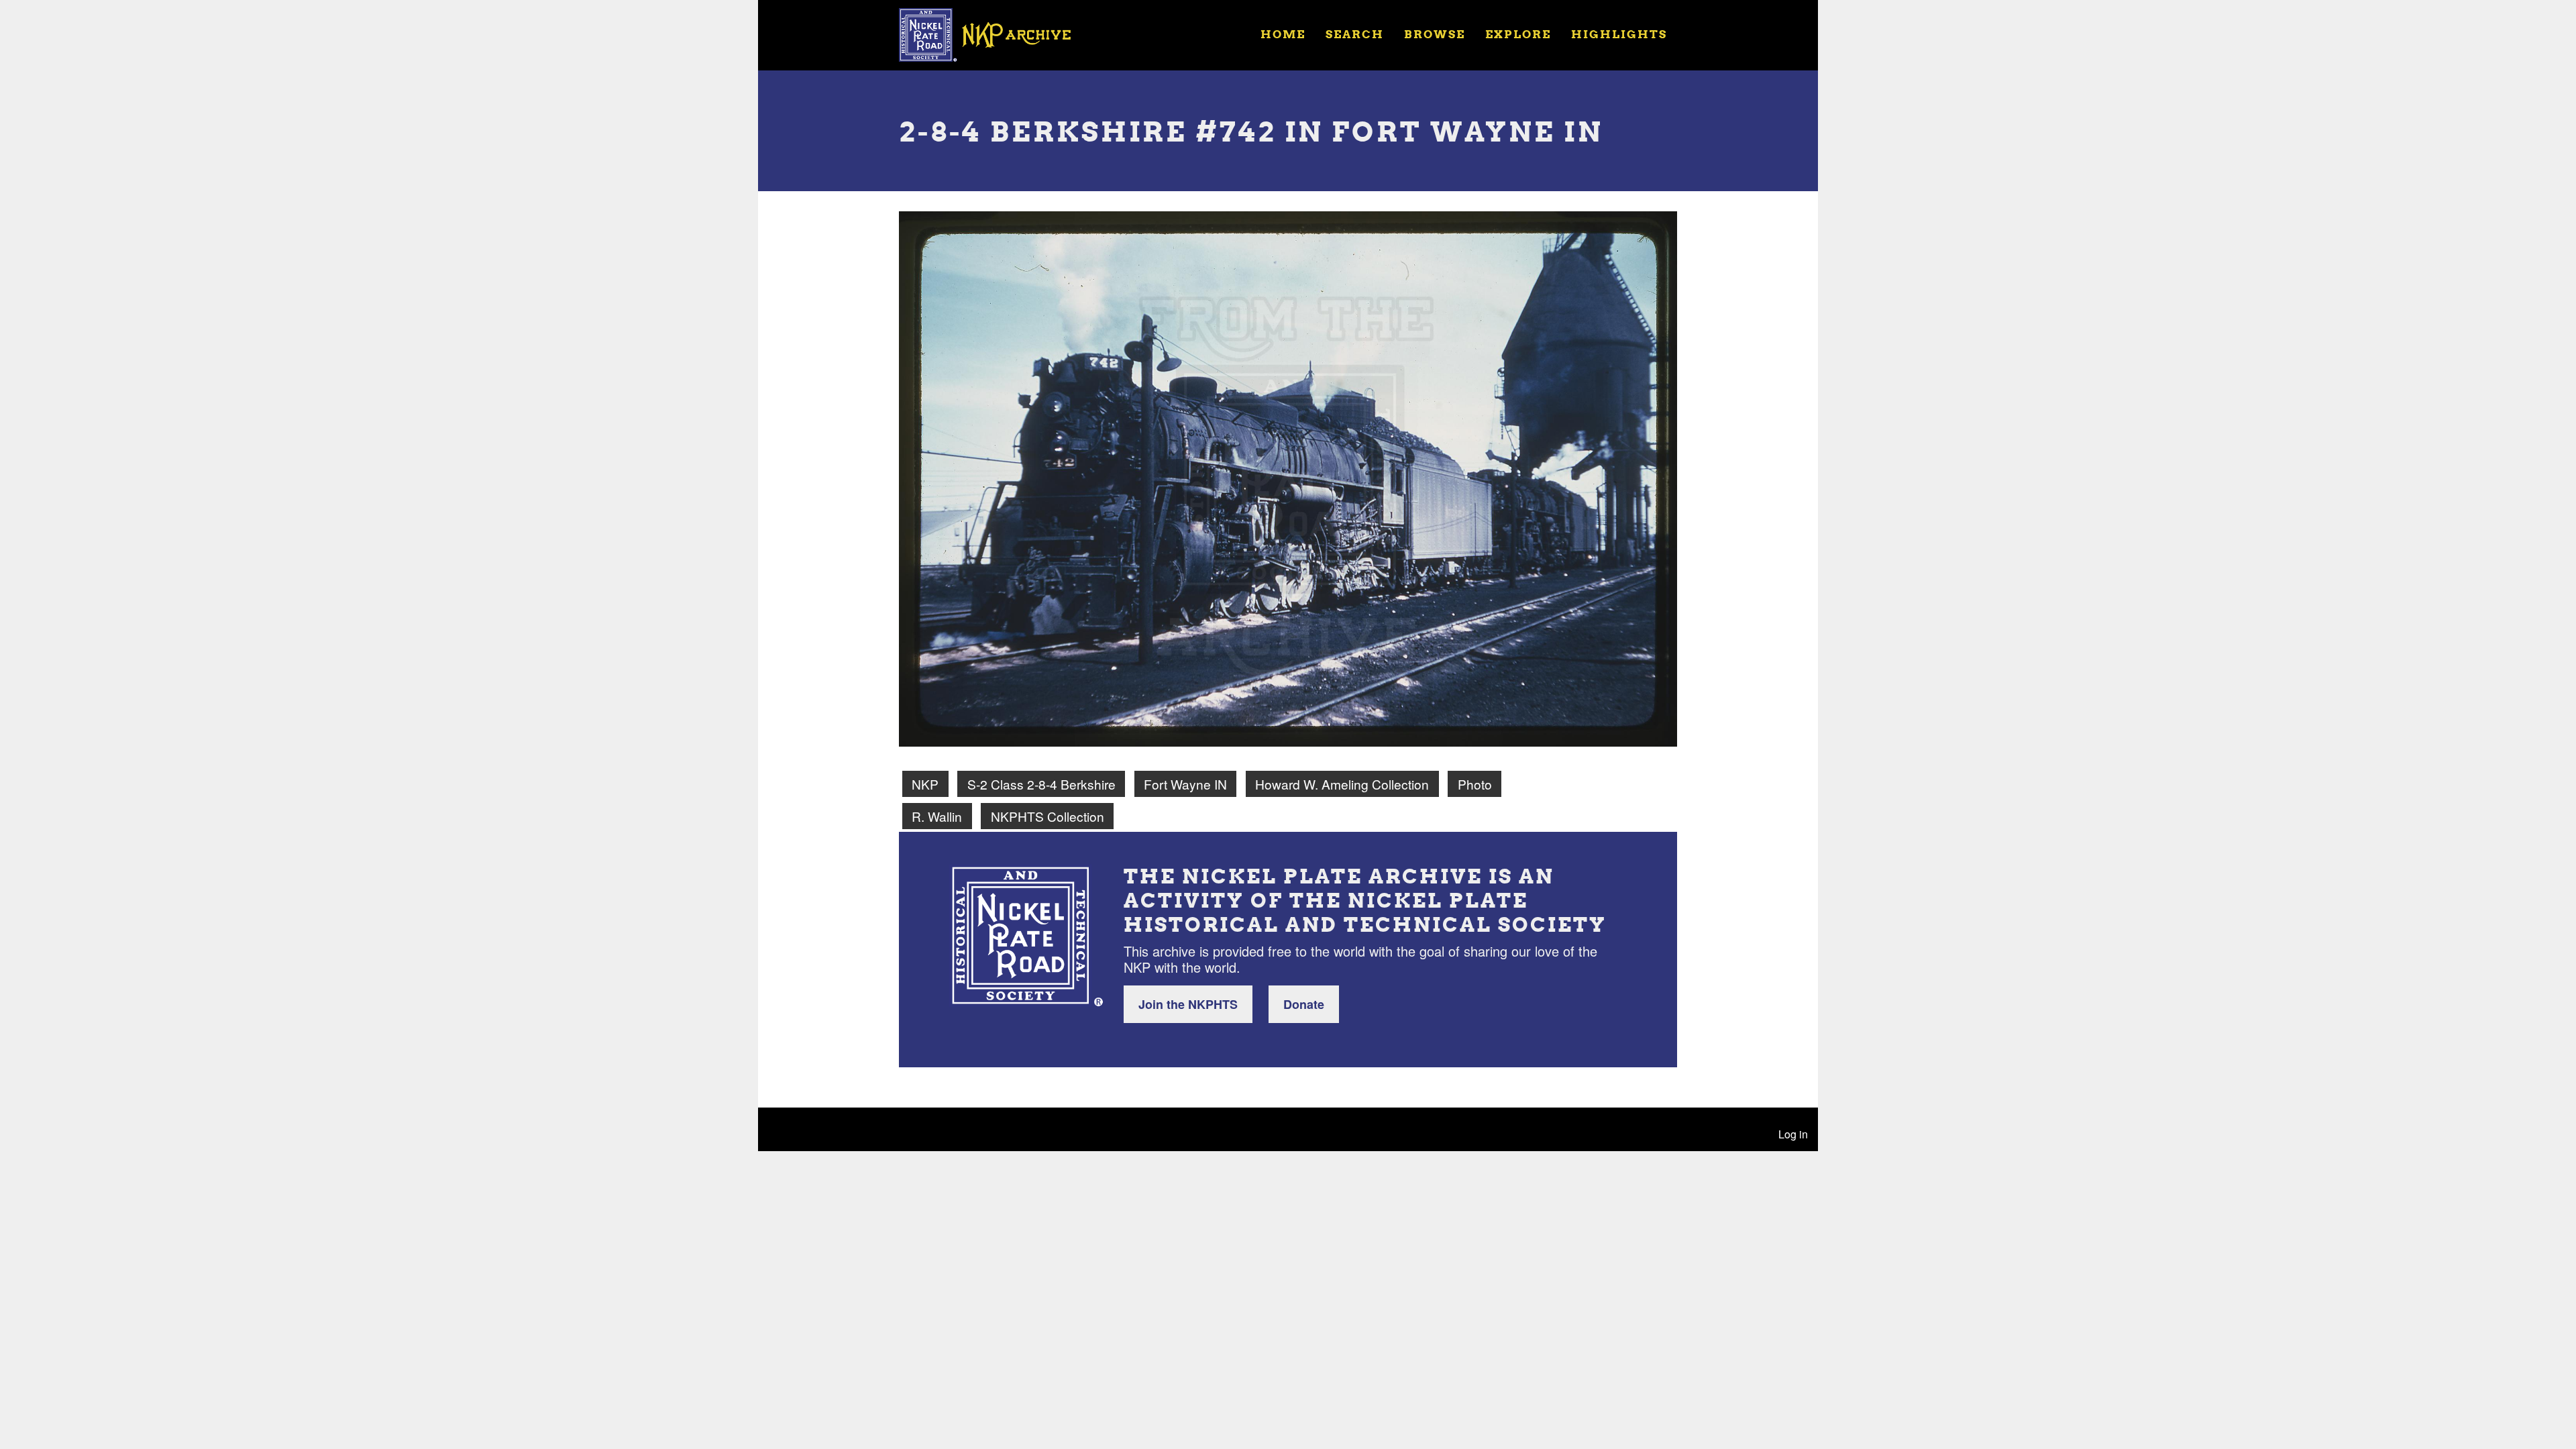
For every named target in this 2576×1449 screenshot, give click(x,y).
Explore (1518, 34)
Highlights (1619, 34)
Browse (1435, 34)
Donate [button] (1304, 1004)
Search (1355, 34)
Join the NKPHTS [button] (1188, 1004)
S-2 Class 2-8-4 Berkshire (1041, 784)
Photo (1475, 784)
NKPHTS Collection (1048, 816)
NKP (925, 784)
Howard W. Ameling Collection (1342, 784)
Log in (1793, 1134)
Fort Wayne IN (1185, 784)
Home (1283, 34)
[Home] (994, 34)
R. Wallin (937, 816)
